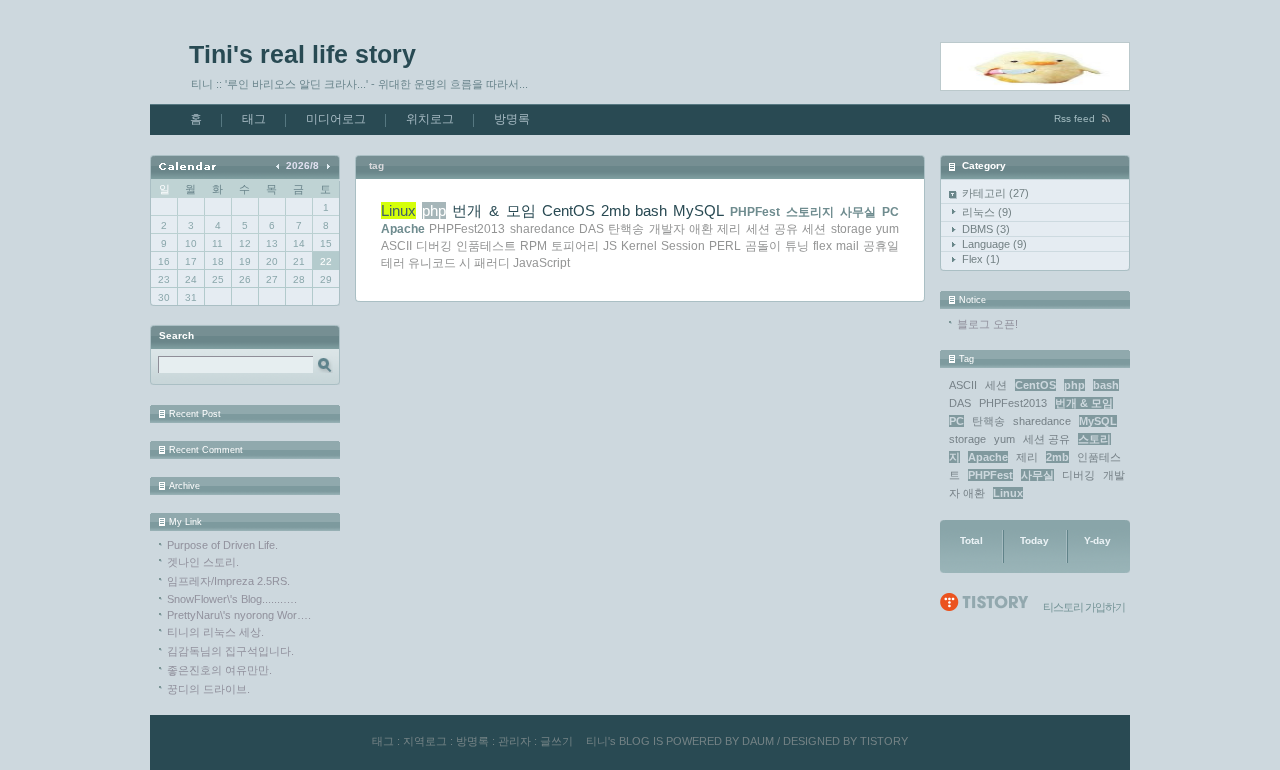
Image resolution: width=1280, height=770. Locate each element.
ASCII (963, 385)
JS (610, 246)
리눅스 (987, 212)
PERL (725, 246)
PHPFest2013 (1013, 403)
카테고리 (995, 193)
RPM (533, 246)
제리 (1027, 457)
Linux (1008, 493)
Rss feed (1074, 118)
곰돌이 (763, 246)
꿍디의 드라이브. (208, 689)
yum (1004, 439)
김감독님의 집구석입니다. (230, 651)
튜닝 (797, 246)
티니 (597, 741)
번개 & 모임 (1084, 403)
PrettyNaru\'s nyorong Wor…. (239, 615)
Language (994, 244)
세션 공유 (1046, 439)
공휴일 (881, 246)
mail (847, 246)
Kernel (639, 246)
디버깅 (1078, 475)
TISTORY (884, 741)
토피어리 (575, 246)
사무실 (1037, 475)
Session (683, 246)
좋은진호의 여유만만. (219, 670)
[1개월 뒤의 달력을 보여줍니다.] (327, 165)
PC (956, 421)
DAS (960, 403)
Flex (981, 259)
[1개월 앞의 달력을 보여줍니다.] (279, 165)
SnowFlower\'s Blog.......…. (232, 599)
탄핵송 (988, 421)
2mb (1057, 457)
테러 (393, 263)
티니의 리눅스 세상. (215, 632)
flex (822, 246)
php (1074, 385)
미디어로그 (336, 119)
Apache (988, 457)
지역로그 (425, 741)
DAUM (758, 741)
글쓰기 (556, 741)
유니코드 (432, 263)
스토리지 (810, 212)
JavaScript (541, 263)
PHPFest (990, 475)
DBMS (986, 229)
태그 (254, 119)
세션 (996, 385)
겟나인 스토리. (203, 562)
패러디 (492, 263)
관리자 (514, 741)
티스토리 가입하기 (1084, 607)
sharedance (1042, 421)
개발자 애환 (681, 229)
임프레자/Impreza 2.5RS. (228, 581)
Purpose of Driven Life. (222, 545)
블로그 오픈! (987, 324)
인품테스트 (486, 246)
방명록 (512, 119)
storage (967, 439)
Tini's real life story (302, 54)
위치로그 (430, 119)
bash (1106, 385)
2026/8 (302, 165)
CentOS (1035, 385)
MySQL (1098, 421)
